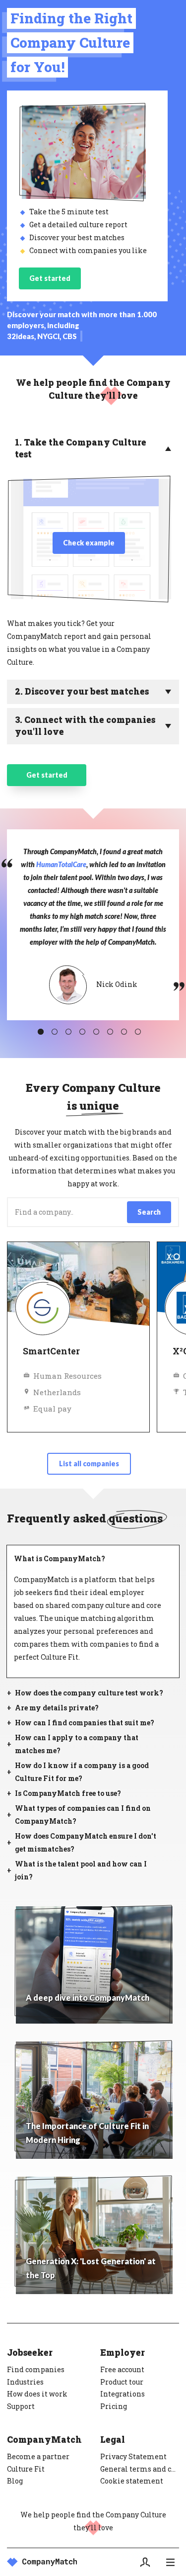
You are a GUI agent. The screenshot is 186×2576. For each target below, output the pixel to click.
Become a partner (38, 2456)
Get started (50, 278)
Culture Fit (26, 2469)
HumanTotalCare (61, 864)
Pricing (114, 2406)
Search (149, 1212)
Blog (15, 2481)
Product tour (122, 2382)
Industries (25, 2382)
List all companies (89, 1464)
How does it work (37, 2394)
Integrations (123, 2394)
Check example (89, 543)
